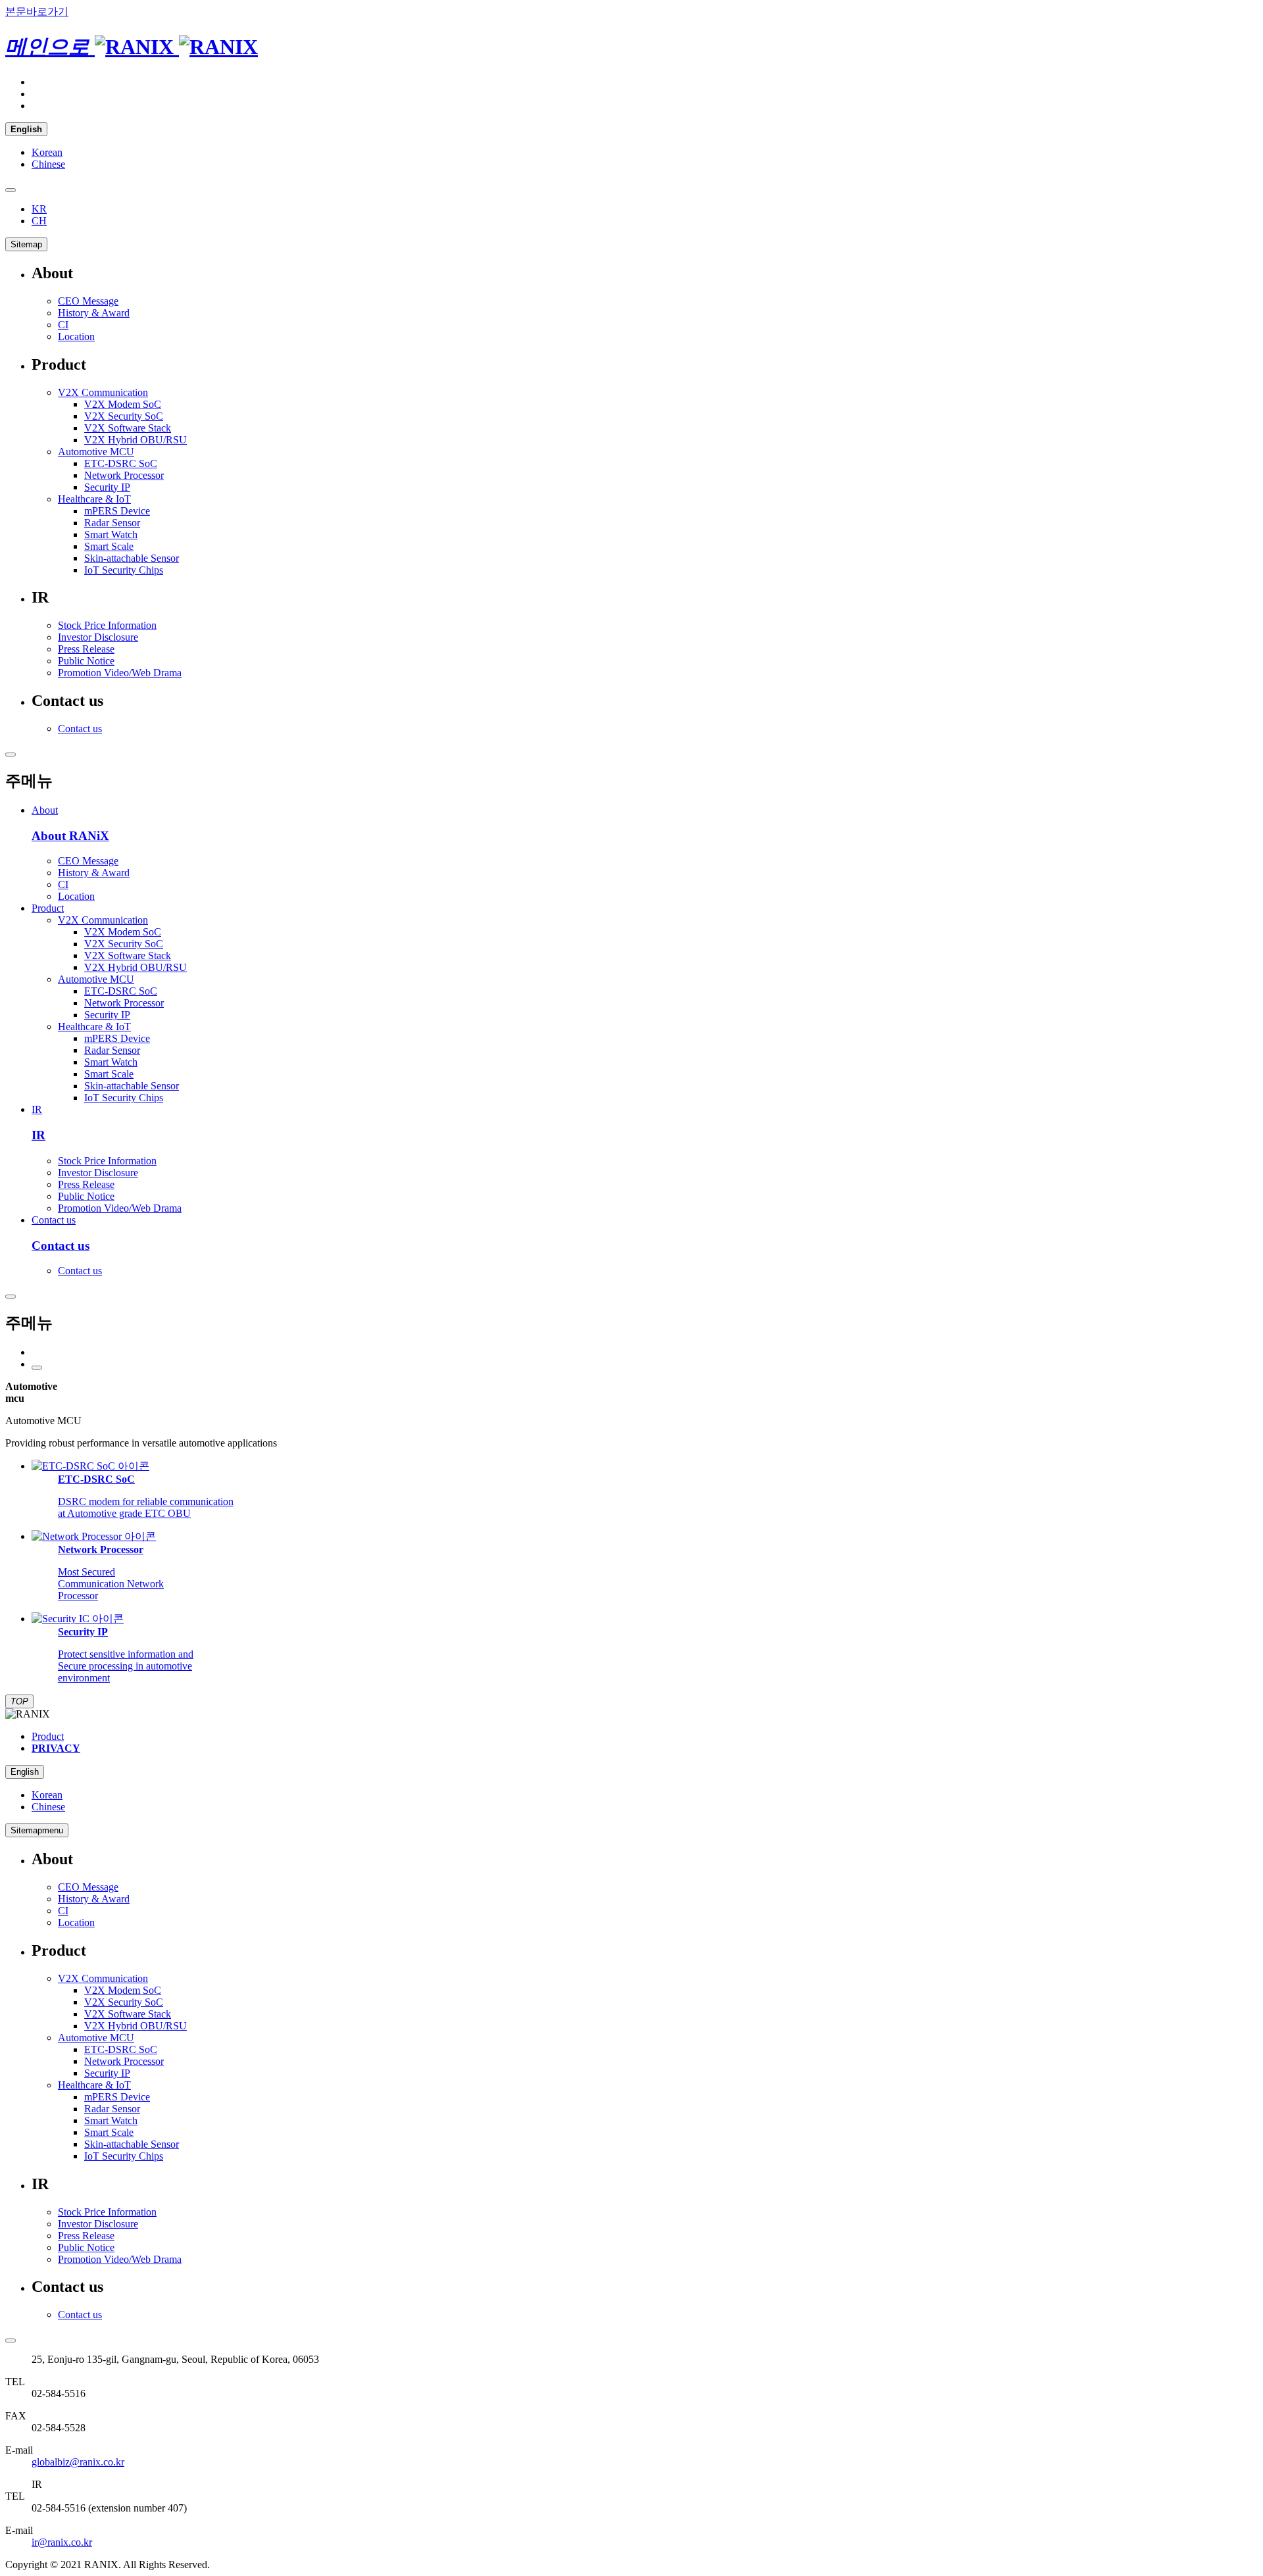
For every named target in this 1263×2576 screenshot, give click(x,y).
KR (39, 209)
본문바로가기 (37, 12)
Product (48, 908)
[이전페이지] (37, 1368)
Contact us (54, 1220)
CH (39, 221)
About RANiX (70, 836)
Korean (47, 152)
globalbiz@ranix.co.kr (78, 2462)
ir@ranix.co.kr (62, 2542)
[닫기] (11, 755)
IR (37, 1109)
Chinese (48, 164)
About (45, 810)
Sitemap (26, 244)
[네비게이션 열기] (11, 1297)
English (25, 1772)
